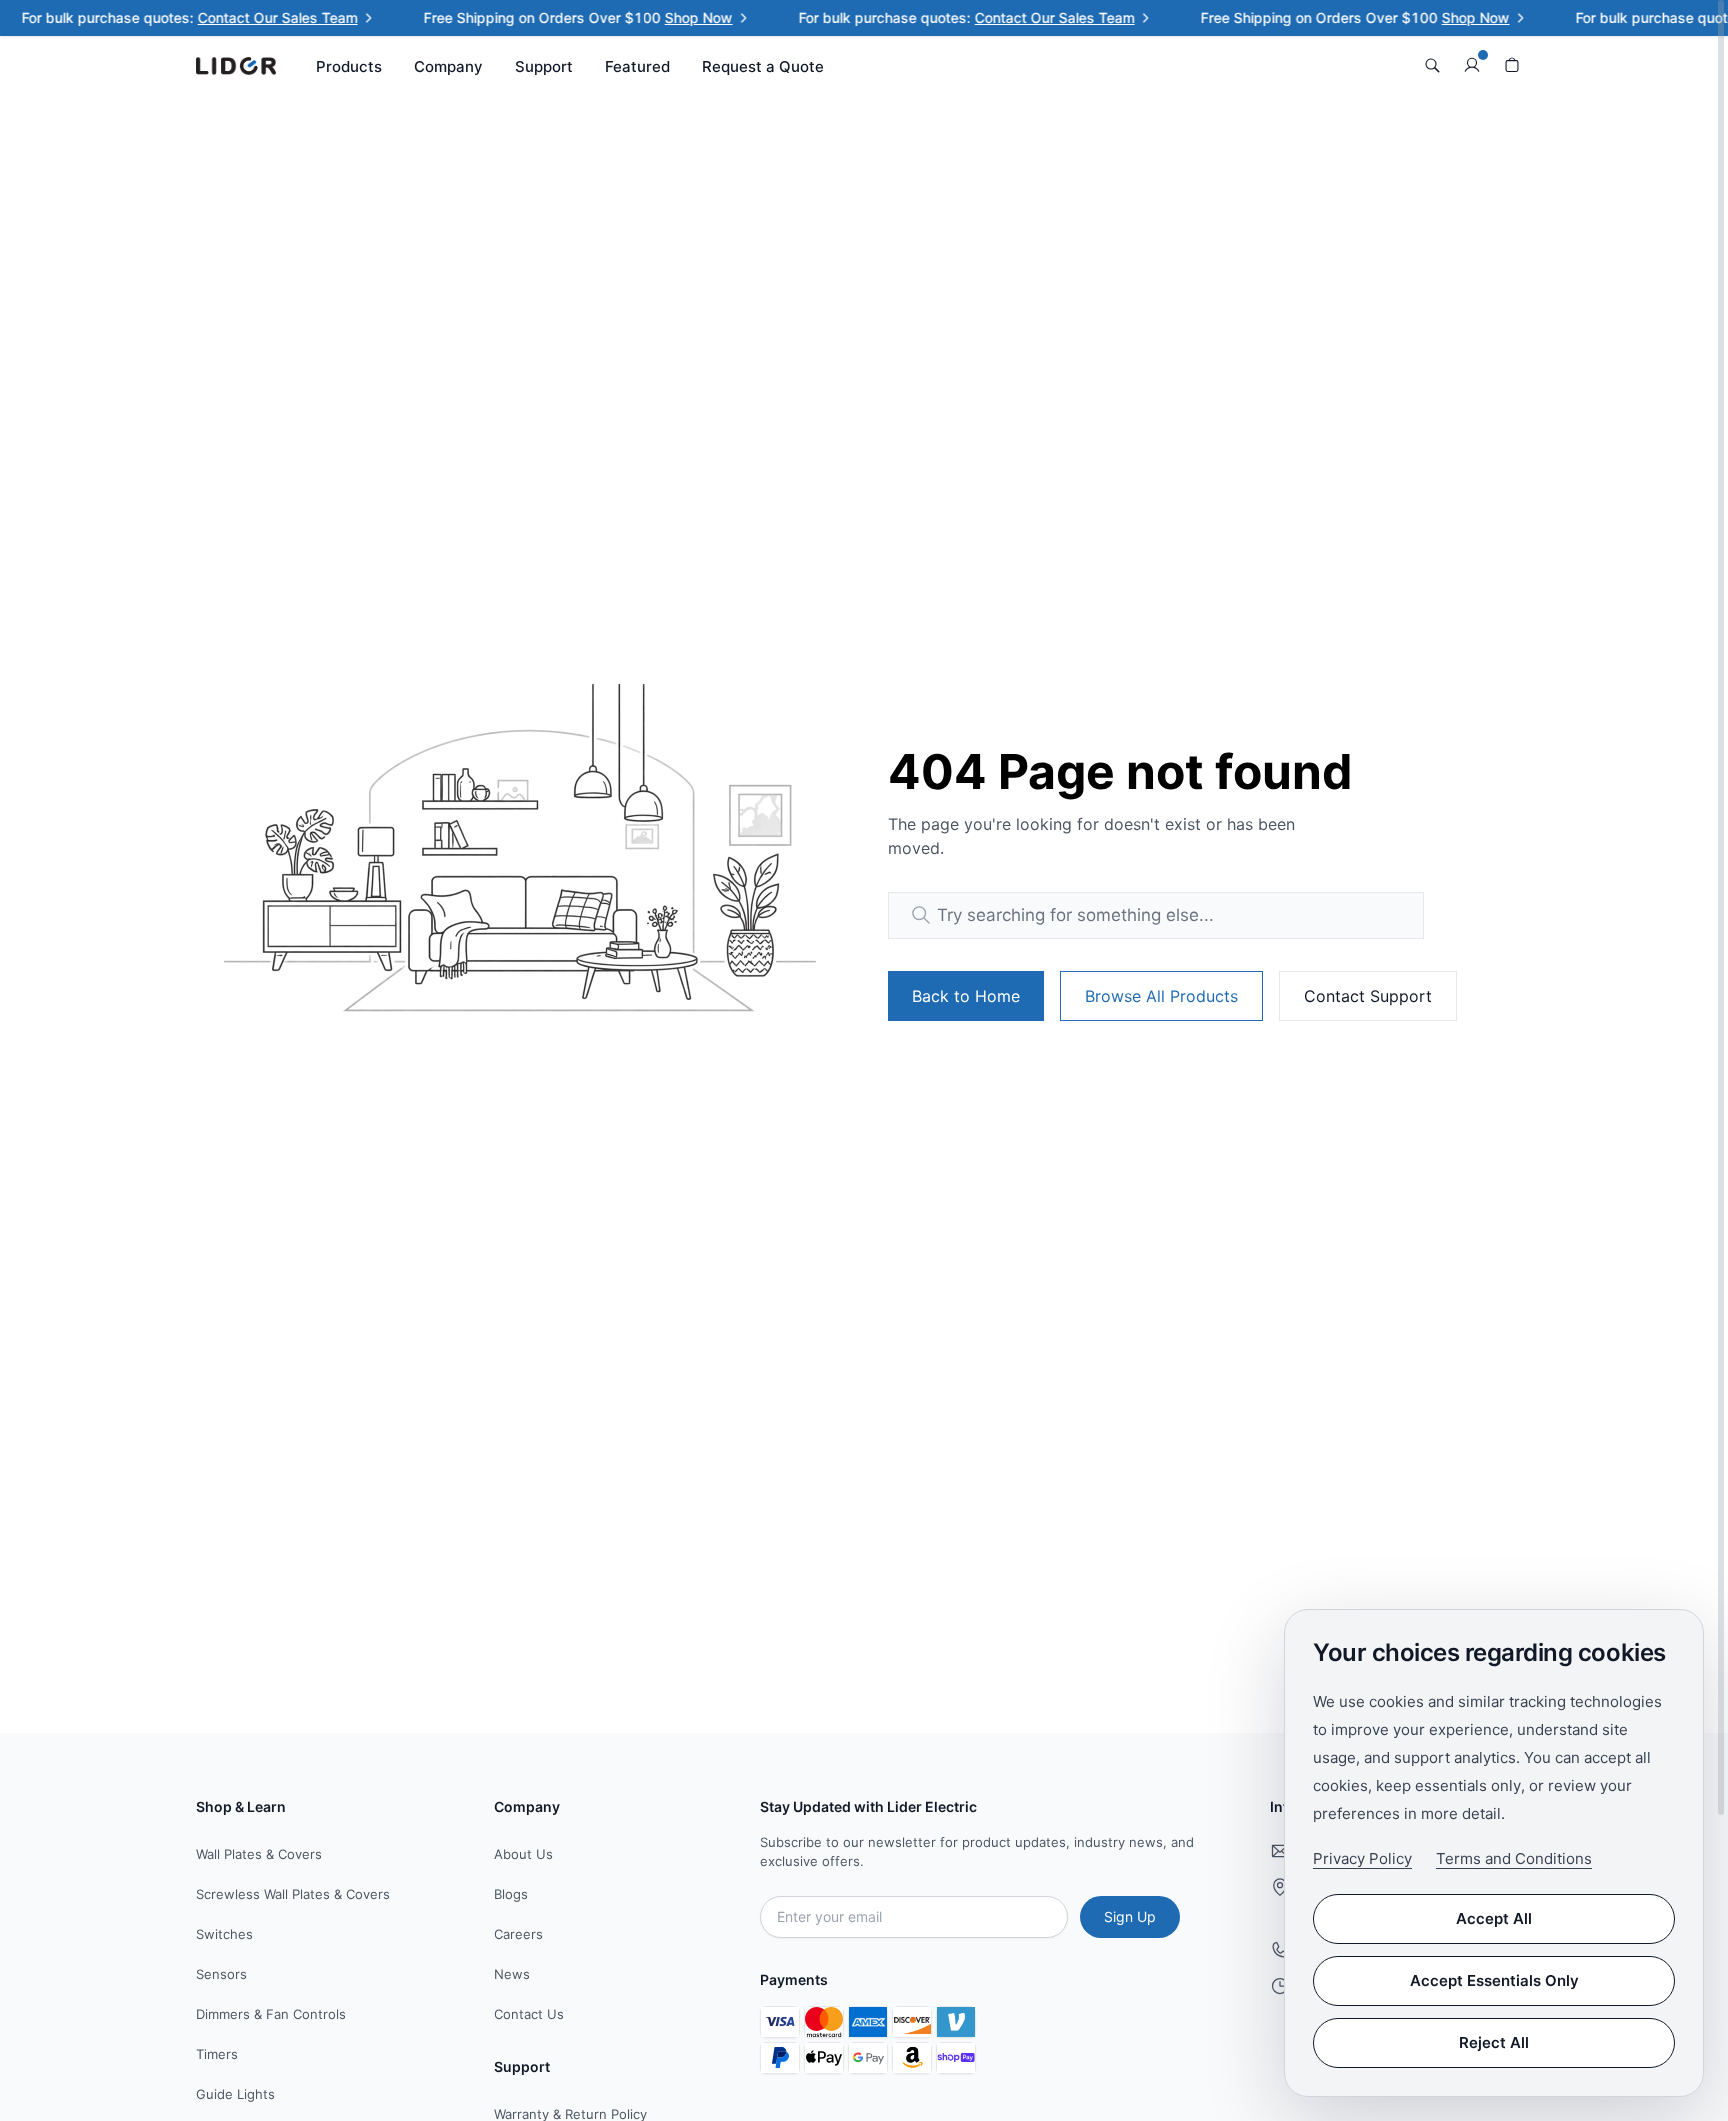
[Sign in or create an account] (1472, 66)
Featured (637, 66)
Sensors (221, 1974)
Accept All (1494, 1918)
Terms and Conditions (1514, 1858)
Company (448, 66)
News (512, 1974)
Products (349, 66)
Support (544, 66)
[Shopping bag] (1512, 66)
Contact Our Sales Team (256, 17)
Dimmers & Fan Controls (271, 2014)
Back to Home (966, 996)
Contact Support (1368, 996)
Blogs (511, 1894)
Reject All (1494, 2042)
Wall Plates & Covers (259, 1854)
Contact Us (529, 2014)
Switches (224, 1934)
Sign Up (1130, 1916)
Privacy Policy (1362, 1858)
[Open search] (1432, 66)
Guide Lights (235, 2094)
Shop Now (677, 17)
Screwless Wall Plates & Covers (293, 1894)
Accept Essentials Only (1494, 1980)
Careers (518, 1934)
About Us (523, 1854)
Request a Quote (763, 66)
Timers (217, 2054)
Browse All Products (1161, 996)
